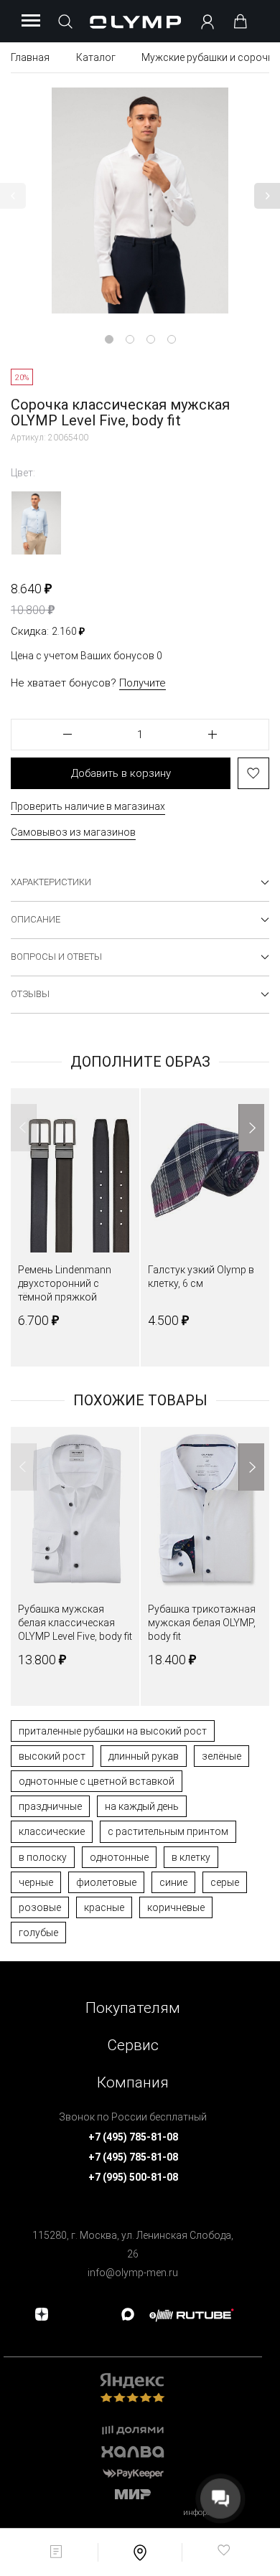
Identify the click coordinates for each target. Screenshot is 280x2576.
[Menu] (31, 22)
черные (36, 1882)
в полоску (43, 1857)
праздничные (50, 1806)
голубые (38, 1933)
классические (52, 1831)
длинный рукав (144, 1756)
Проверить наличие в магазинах (88, 806)
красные (104, 1907)
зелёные (221, 1756)
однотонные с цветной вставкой (97, 1781)
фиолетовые (106, 1882)
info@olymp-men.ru (133, 2273)
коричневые (176, 1907)
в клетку (191, 1857)
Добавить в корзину (121, 773)
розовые (40, 1907)
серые (225, 1882)
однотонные (119, 1857)
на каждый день (142, 1806)
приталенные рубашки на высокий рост (113, 1731)
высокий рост (52, 1756)
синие (173, 1882)
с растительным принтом (168, 1831)
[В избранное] (253, 773)
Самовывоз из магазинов (73, 832)
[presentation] (140, 1288)
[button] (13, 196)
